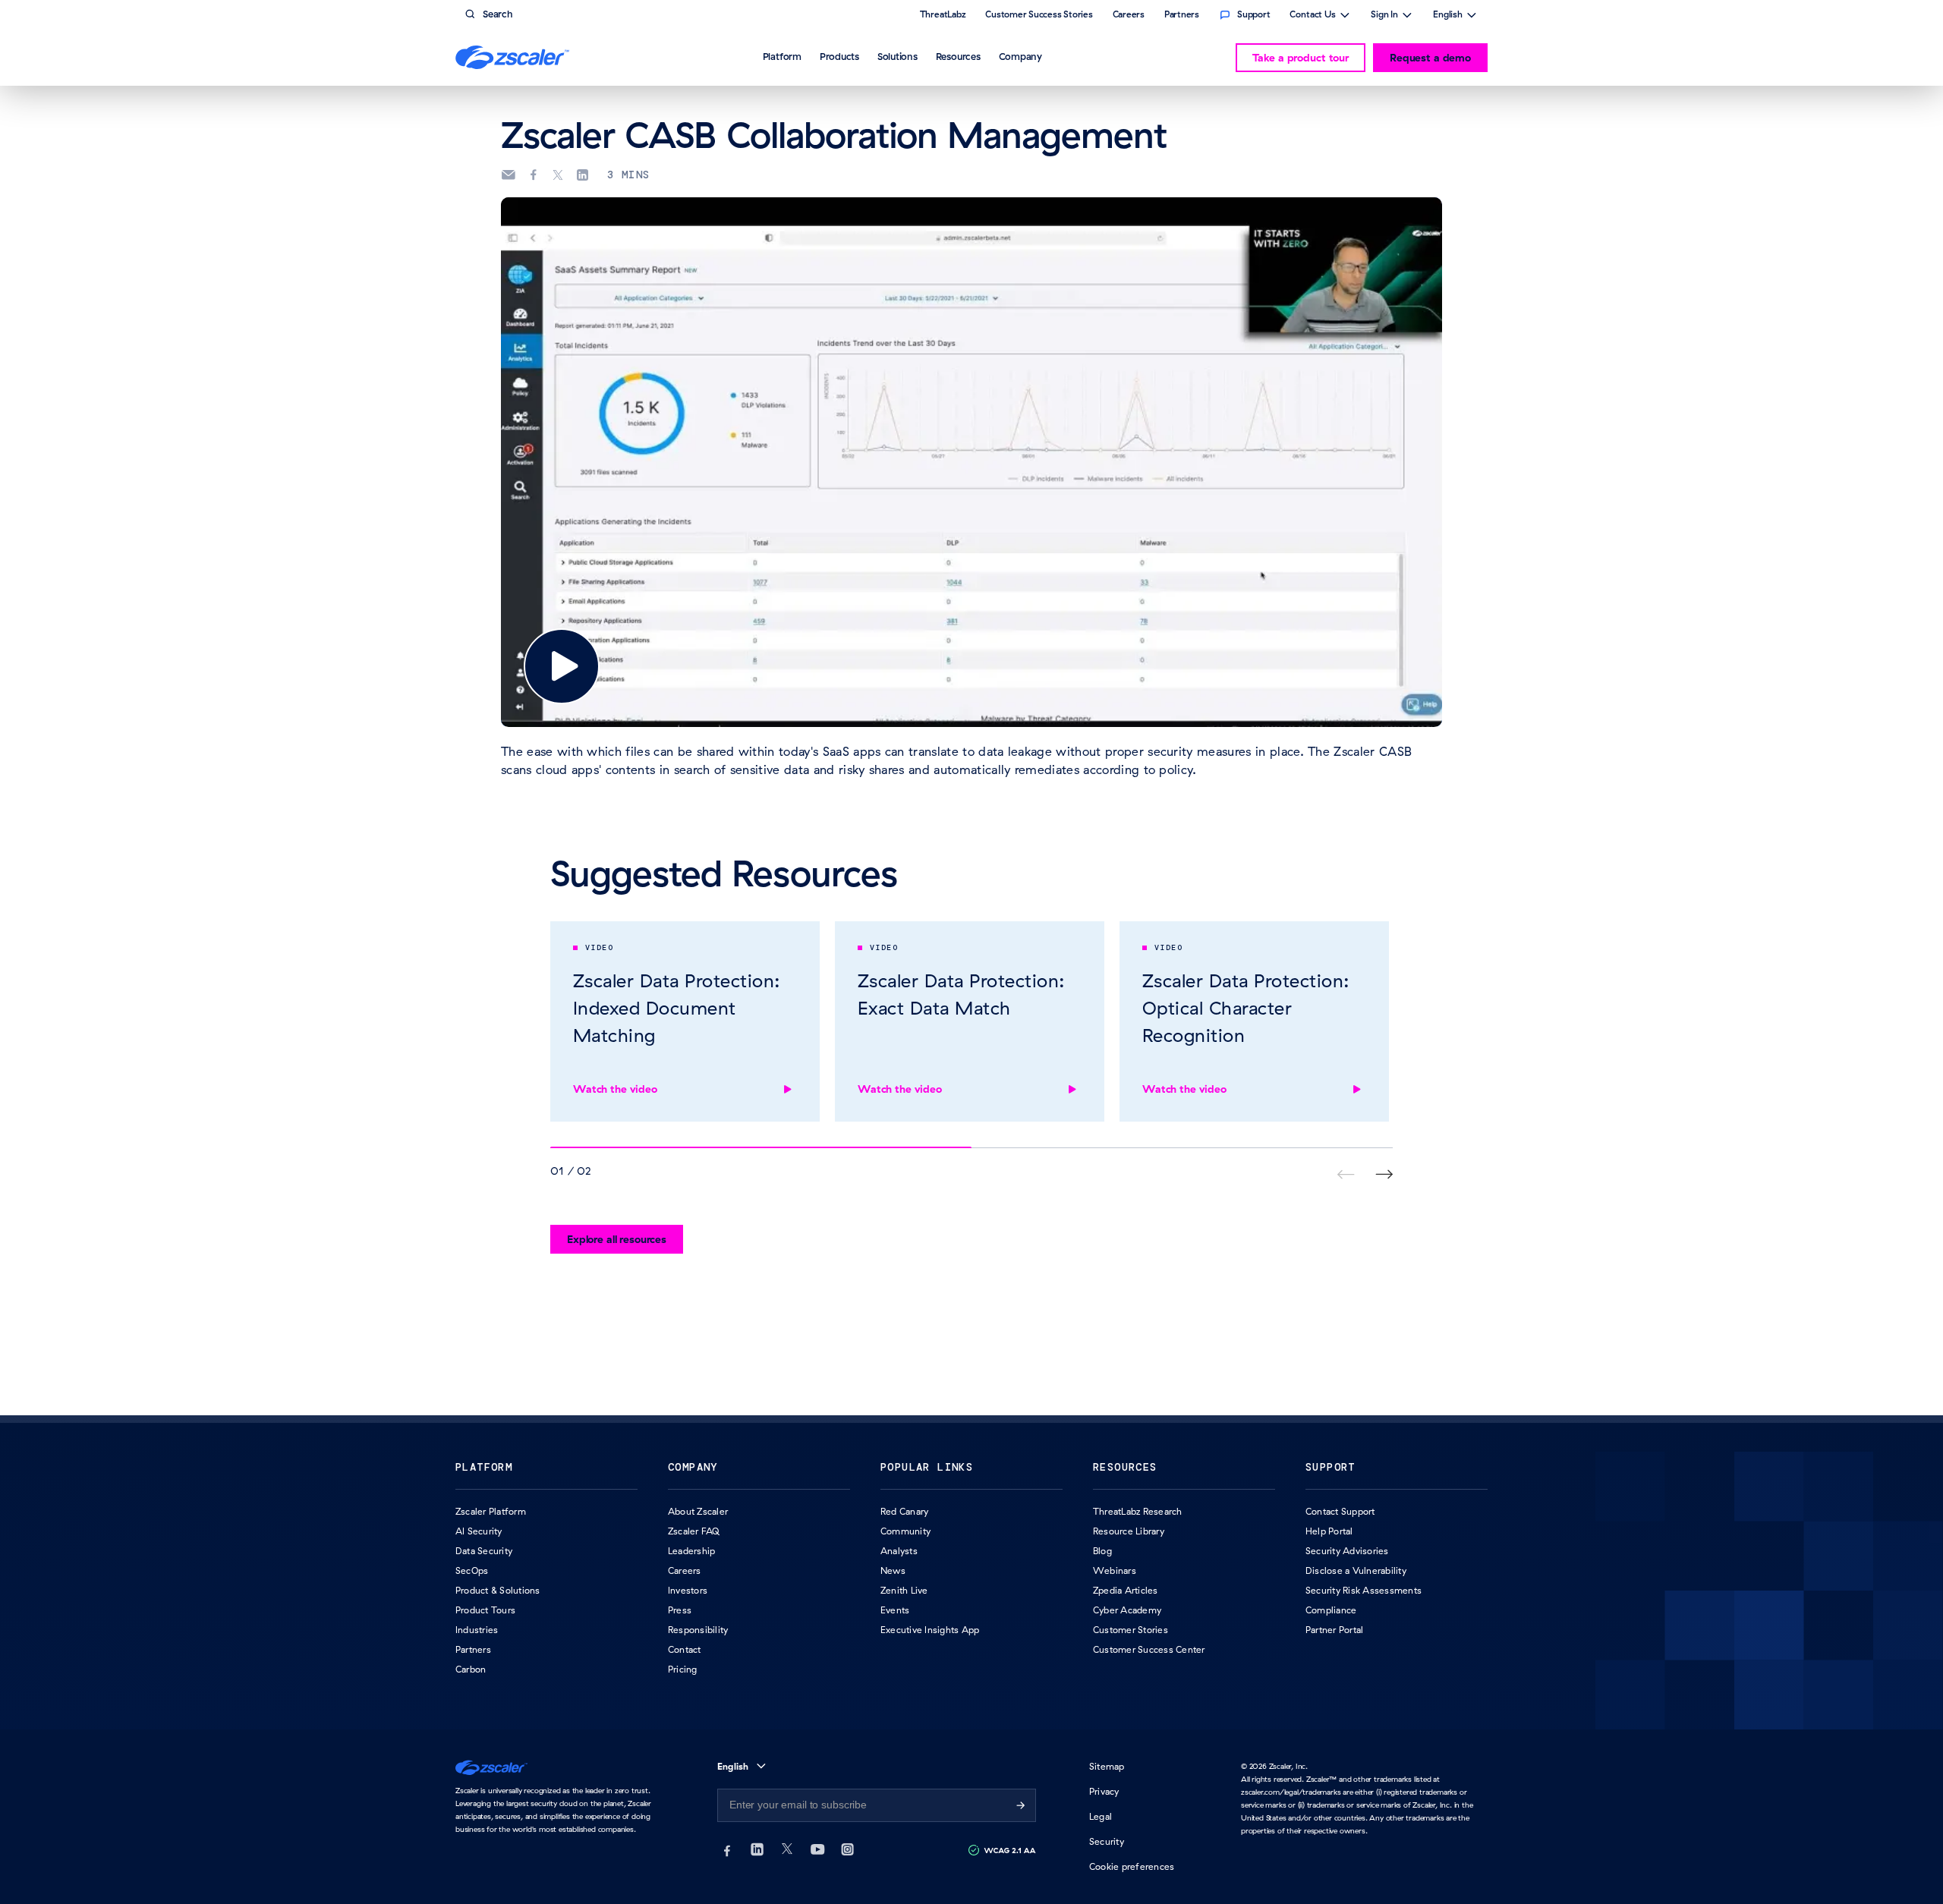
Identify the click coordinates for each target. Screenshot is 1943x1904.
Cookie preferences (1132, 1866)
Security (1107, 1841)
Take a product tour (1301, 58)
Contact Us (1313, 16)
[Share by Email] (508, 175)
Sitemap (1107, 1766)
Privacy (1104, 1791)
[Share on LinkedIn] (582, 175)
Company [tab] (1020, 56)
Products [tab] (839, 56)
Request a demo (1430, 58)
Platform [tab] (782, 56)
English (1448, 16)
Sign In (1384, 16)
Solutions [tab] (897, 56)
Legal (1101, 1816)
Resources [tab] (958, 56)
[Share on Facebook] (534, 175)
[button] (562, 666)
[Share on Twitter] (558, 175)
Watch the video (615, 1089)
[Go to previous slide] (1384, 1174)
